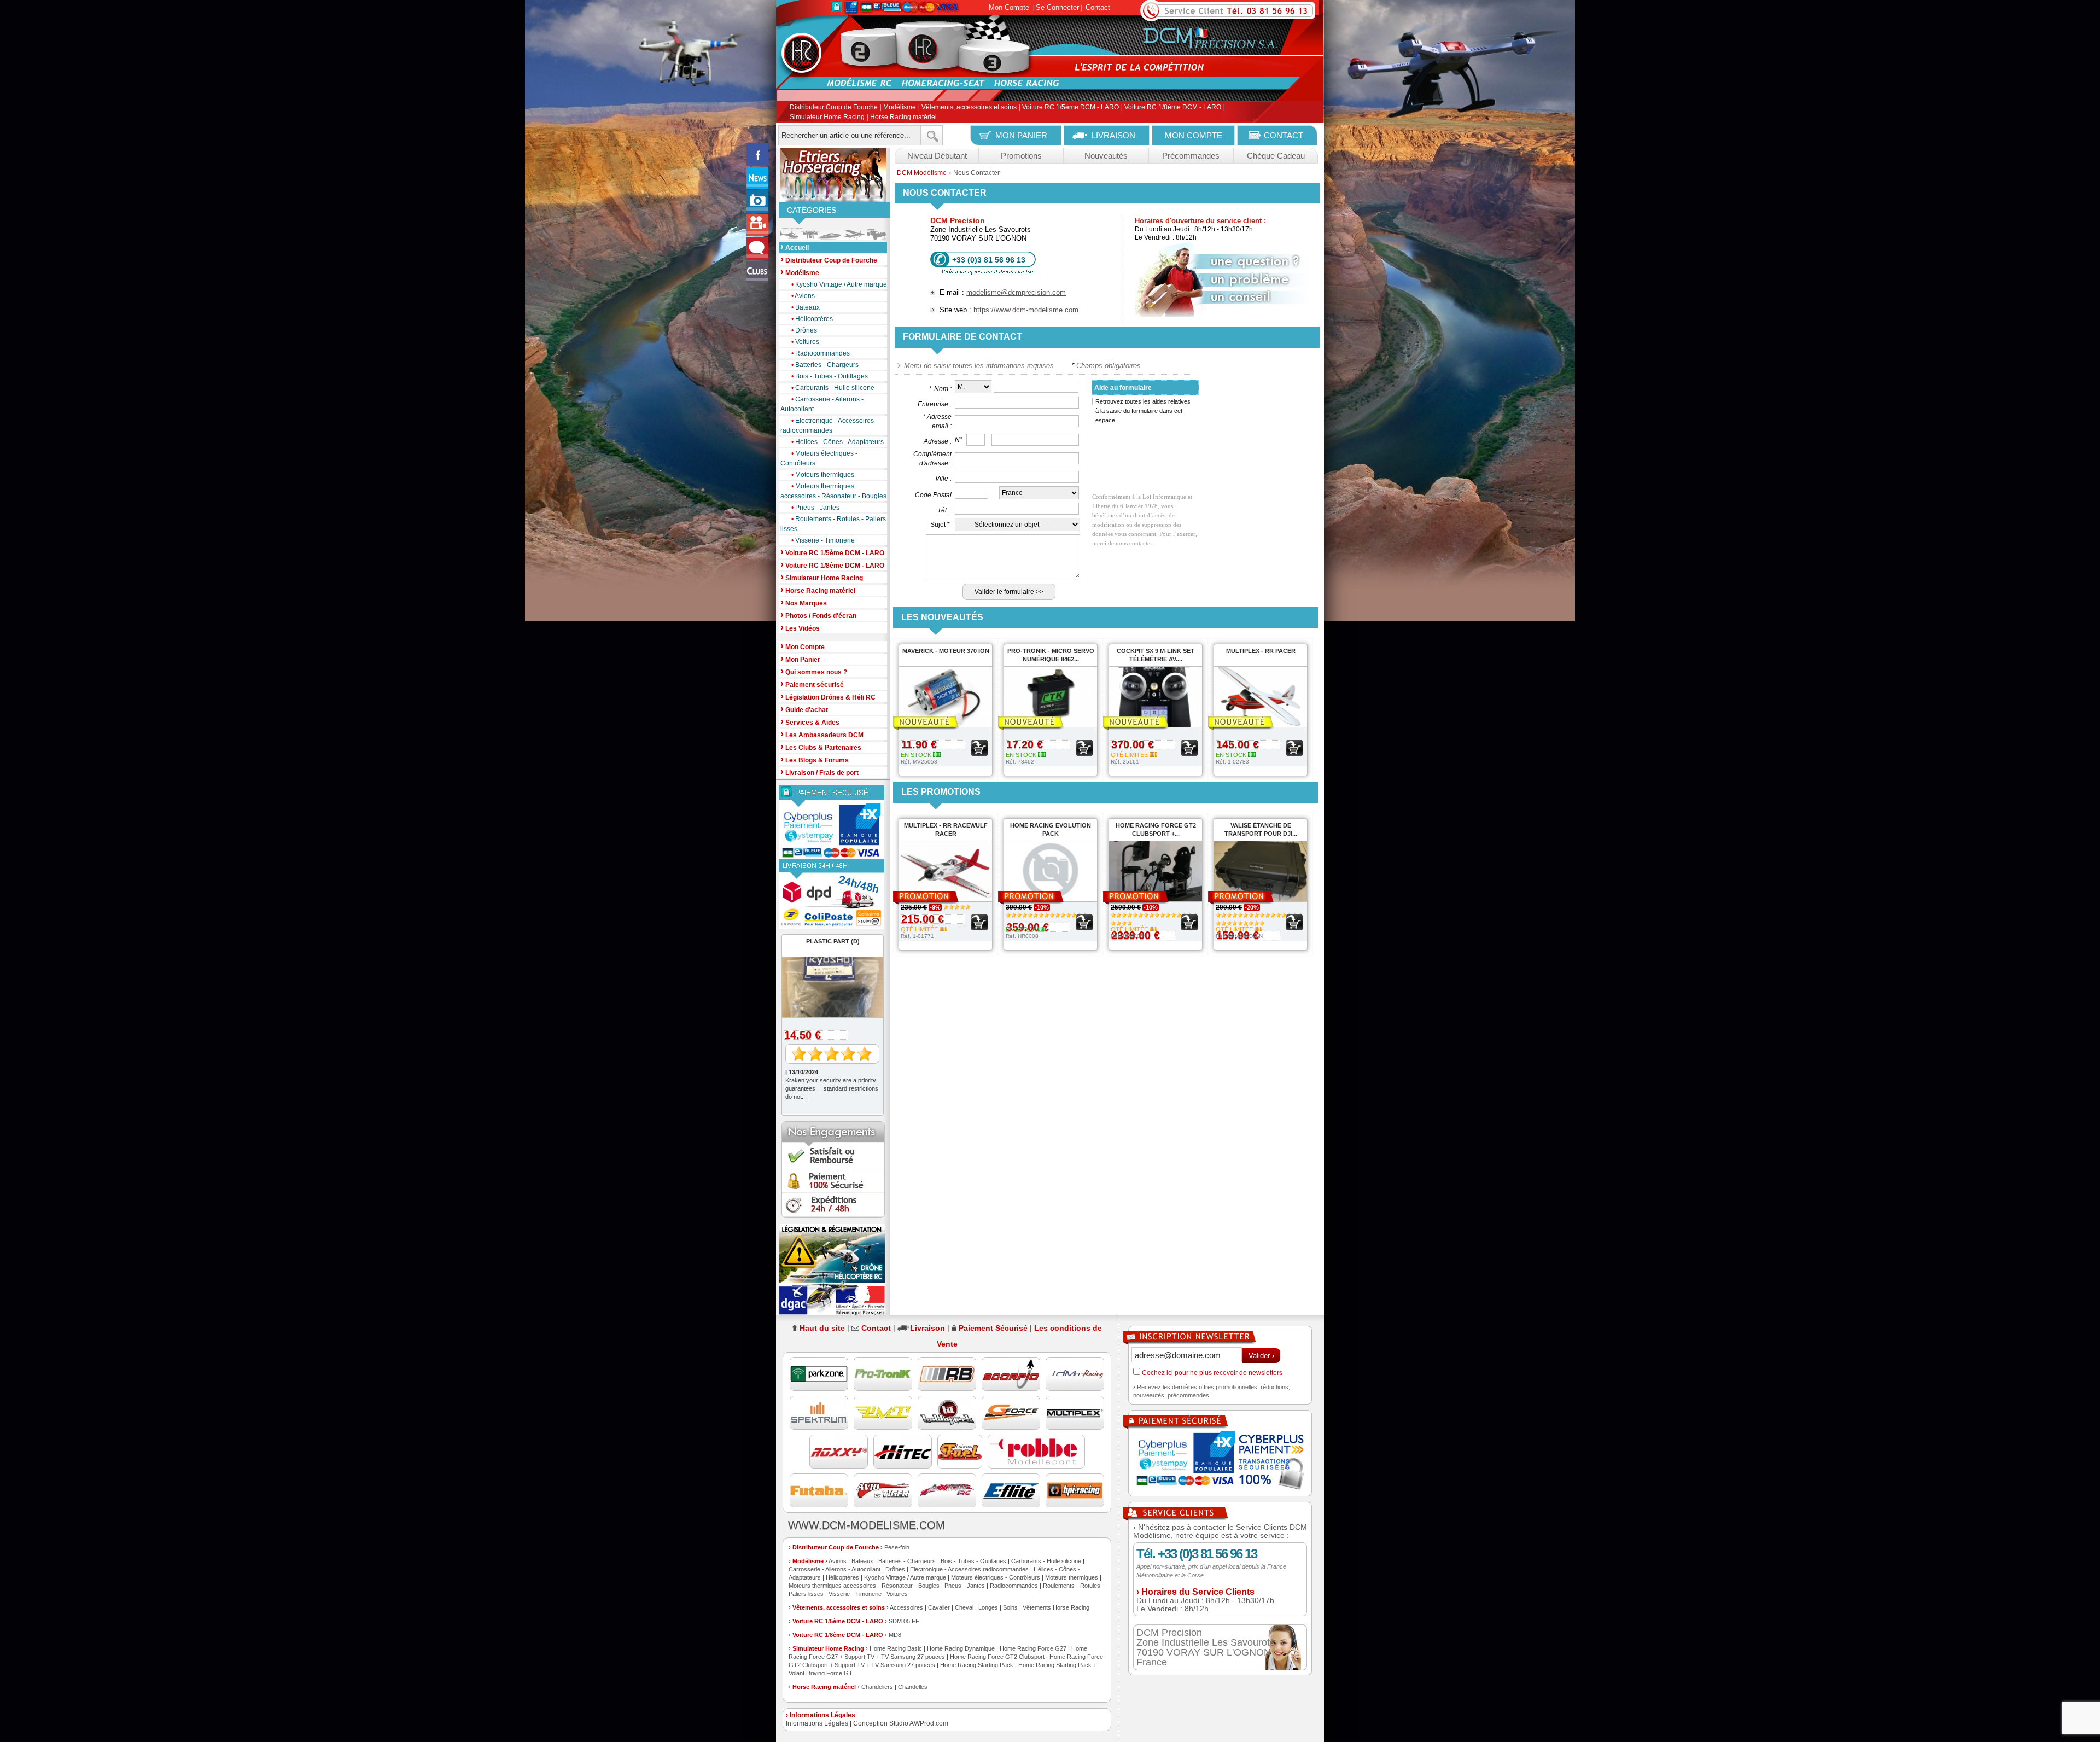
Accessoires (906, 1607)
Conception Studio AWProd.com (901, 1723)
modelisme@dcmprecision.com (1016, 292)
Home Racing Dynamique (961, 1648)
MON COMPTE (1194, 135)
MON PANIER (1021, 135)
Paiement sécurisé (812, 684)
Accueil (795, 247)
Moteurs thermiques (823, 475)
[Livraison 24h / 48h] (833, 894)
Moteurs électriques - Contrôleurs (819, 458)
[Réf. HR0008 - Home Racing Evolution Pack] (1045, 898)
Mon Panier (800, 659)
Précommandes (1191, 156)
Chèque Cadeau (1276, 156)
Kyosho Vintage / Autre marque (839, 284)
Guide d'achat (804, 709)
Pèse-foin (897, 1547)
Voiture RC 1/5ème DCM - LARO (1071, 108)
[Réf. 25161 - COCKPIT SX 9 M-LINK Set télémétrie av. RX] (1150, 723)
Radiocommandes (821, 353)
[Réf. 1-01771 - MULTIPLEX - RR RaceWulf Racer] (940, 898)
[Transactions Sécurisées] (1220, 1461)
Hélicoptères (812, 319)
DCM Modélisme (922, 173)
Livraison (927, 1328)
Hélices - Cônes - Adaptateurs (838, 442)
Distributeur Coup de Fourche (834, 108)
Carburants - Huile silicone (833, 388)
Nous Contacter (976, 173)
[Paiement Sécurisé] (833, 822)
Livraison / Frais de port (819, 772)
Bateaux (806, 307)
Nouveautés (1106, 156)
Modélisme (900, 108)
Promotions (1021, 156)
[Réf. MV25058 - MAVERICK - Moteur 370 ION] (940, 723)
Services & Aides (810, 722)
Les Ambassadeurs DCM (822, 734)
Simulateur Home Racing (827, 117)
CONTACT (1284, 135)
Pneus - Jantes (815, 508)
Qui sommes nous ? (814, 671)
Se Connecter (1057, 7)
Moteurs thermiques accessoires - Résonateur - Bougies (833, 491)
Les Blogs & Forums (815, 759)
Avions (803, 296)
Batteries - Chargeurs (825, 365)
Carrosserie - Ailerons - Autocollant (822, 404)
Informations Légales (817, 1723)
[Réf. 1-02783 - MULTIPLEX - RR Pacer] (1255, 723)
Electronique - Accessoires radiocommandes (827, 426)
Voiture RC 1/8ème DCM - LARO (1173, 108)
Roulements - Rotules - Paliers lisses (833, 524)
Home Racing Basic (896, 1648)
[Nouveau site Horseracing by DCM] (833, 175)
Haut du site (822, 1328)
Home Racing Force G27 (1033, 1648)
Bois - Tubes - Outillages (830, 376)
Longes (988, 1607)
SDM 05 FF (904, 1621)
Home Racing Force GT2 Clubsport (997, 1657)
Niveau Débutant (937, 156)
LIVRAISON (1113, 135)
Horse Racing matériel (903, 117)
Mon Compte (1009, 7)
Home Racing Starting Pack (977, 1665)
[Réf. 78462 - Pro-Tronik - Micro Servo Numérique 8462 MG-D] (1045, 723)
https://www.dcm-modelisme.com (1026, 310)
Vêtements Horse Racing (1056, 1607)
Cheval (964, 1607)
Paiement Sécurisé (993, 1328)
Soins (1010, 1607)
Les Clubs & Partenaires (821, 747)
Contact (1098, 7)
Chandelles (913, 1687)
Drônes (804, 330)
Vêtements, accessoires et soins (969, 108)
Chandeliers (877, 1687)
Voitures (805, 342)
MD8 (895, 1635)
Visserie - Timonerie (823, 540)
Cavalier (939, 1607)
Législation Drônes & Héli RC (828, 697)
